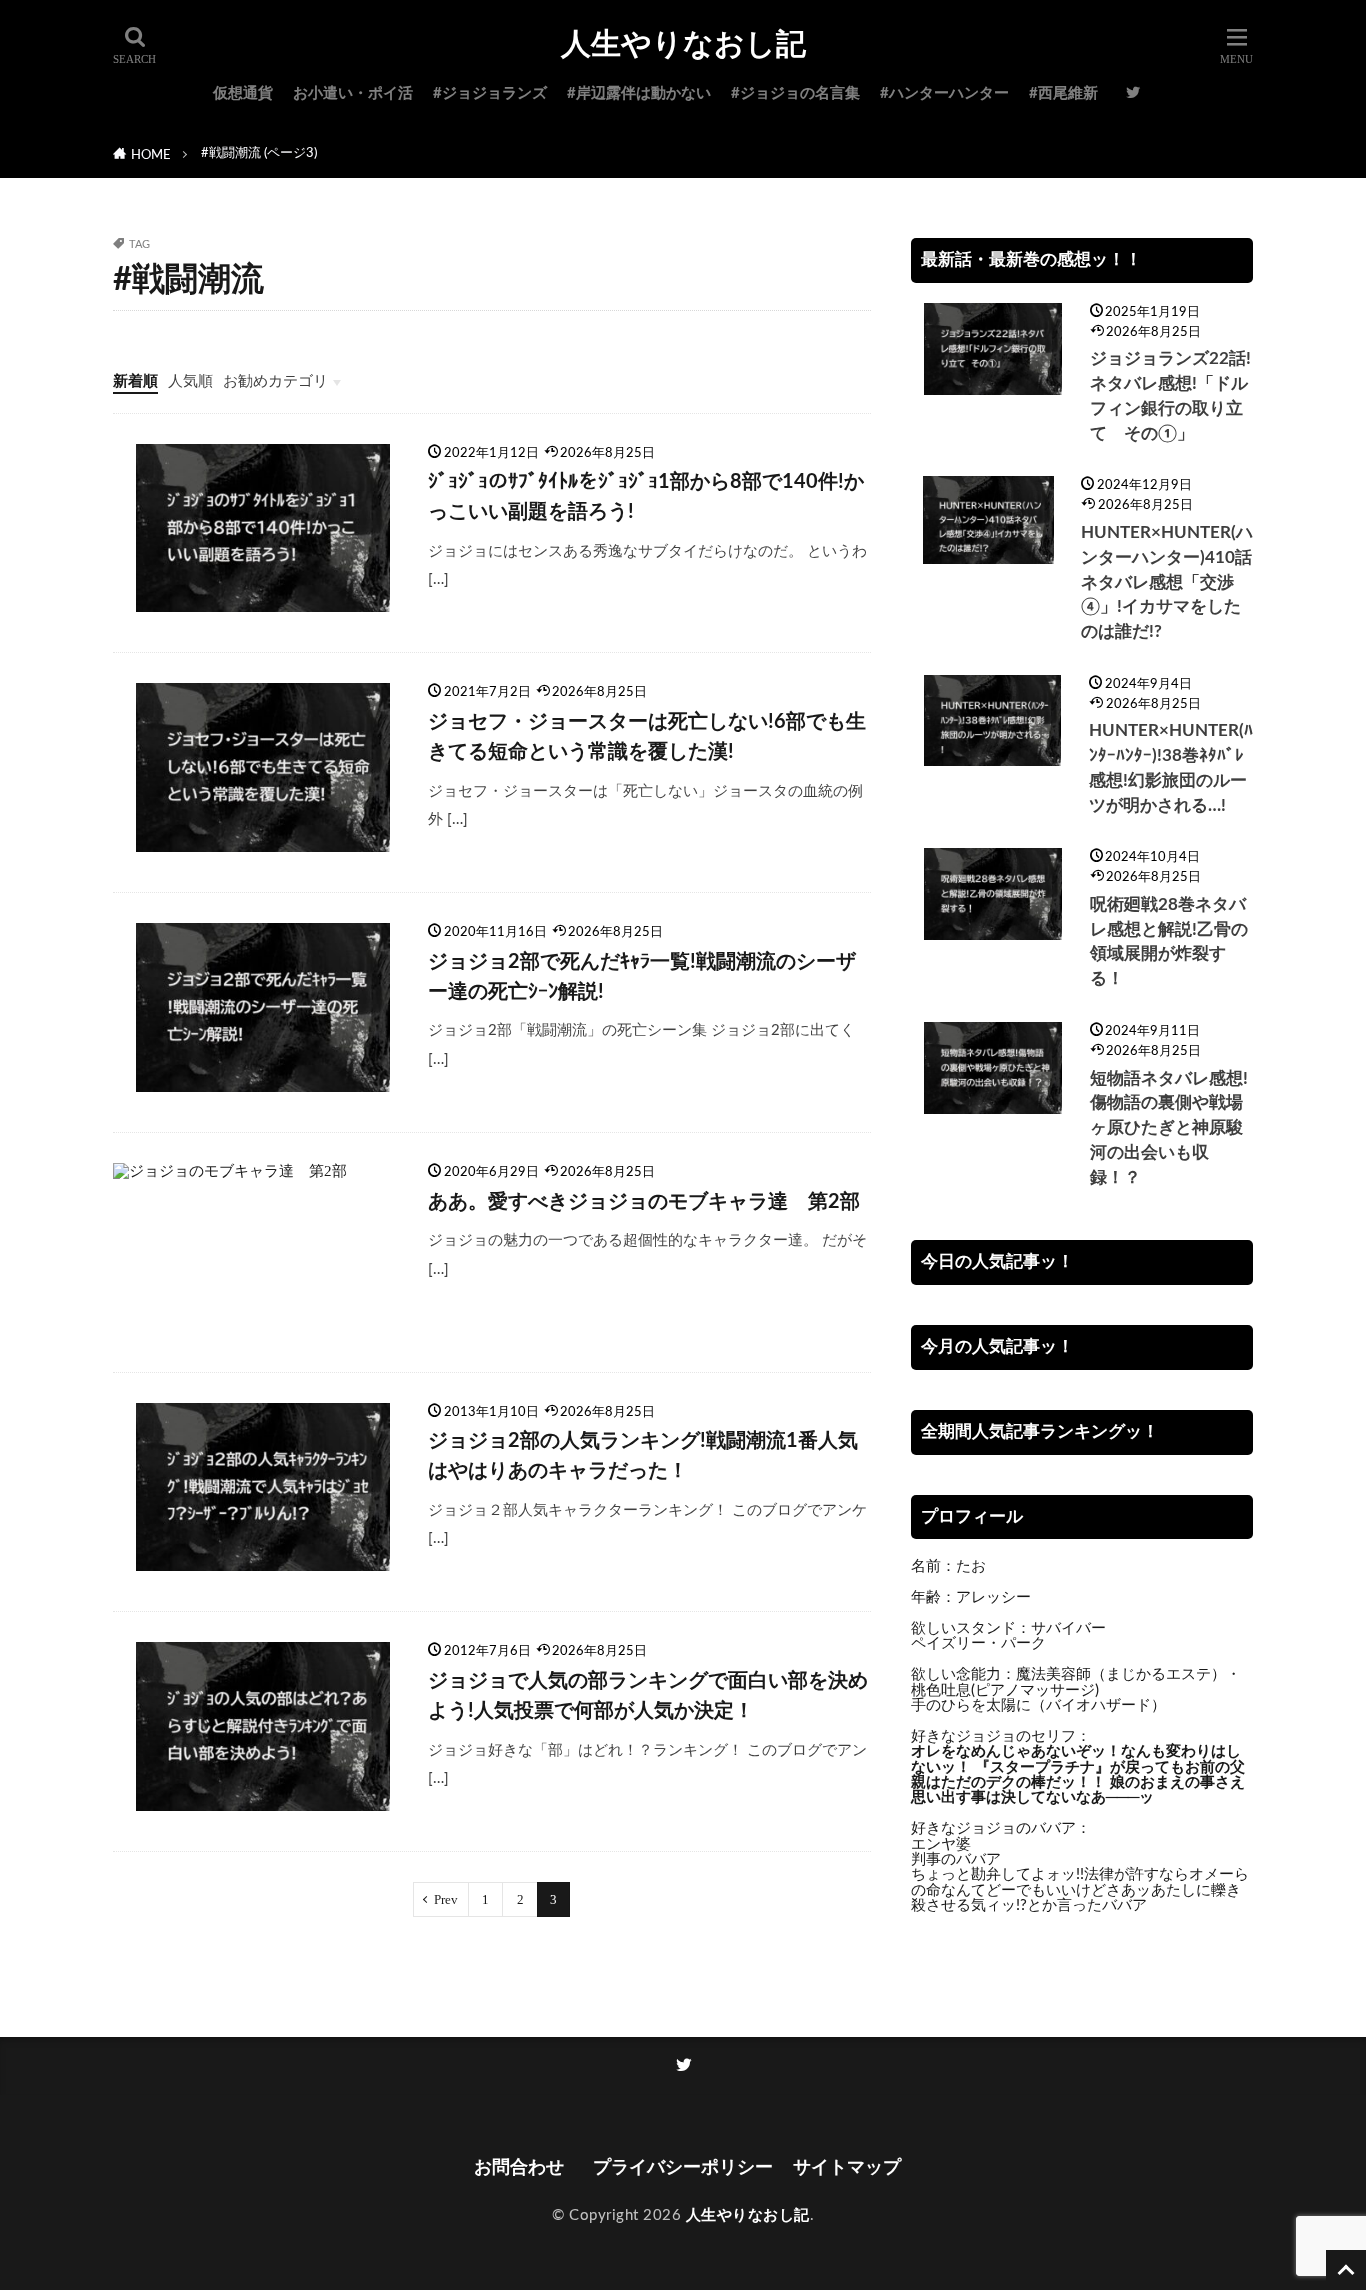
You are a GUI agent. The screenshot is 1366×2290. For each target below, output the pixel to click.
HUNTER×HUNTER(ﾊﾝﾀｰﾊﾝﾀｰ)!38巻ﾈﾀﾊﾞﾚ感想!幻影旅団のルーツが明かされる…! (1171, 768)
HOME (151, 155)
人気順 (190, 381)
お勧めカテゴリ (275, 381)
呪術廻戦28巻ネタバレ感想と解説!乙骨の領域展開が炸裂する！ (1169, 942)
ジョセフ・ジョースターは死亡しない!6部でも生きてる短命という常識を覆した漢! (647, 737)
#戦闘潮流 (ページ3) (259, 153)
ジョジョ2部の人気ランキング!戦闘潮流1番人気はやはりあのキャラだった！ (643, 1456)
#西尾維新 (1063, 93)
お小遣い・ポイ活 (353, 93)
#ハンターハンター (944, 93)
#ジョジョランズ (490, 93)
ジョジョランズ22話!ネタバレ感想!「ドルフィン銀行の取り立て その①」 (1170, 396)
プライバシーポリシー (683, 2167)
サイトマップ (847, 2167)
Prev (446, 1899)
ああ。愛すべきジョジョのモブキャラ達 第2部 (644, 1202)
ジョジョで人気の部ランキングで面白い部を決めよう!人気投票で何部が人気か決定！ (648, 1696)
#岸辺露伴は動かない (639, 93)
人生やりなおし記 (683, 45)
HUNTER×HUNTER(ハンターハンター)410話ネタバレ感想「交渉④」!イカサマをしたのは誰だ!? (1167, 582)
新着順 (135, 381)
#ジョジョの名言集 (795, 93)
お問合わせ (523, 2167)
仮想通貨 (243, 93)
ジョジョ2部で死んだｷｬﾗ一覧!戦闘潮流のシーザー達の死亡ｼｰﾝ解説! (642, 977)
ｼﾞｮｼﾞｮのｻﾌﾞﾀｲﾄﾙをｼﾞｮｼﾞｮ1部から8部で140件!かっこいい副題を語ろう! (646, 497)
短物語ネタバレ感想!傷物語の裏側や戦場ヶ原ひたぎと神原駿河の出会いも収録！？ (1169, 1128)
